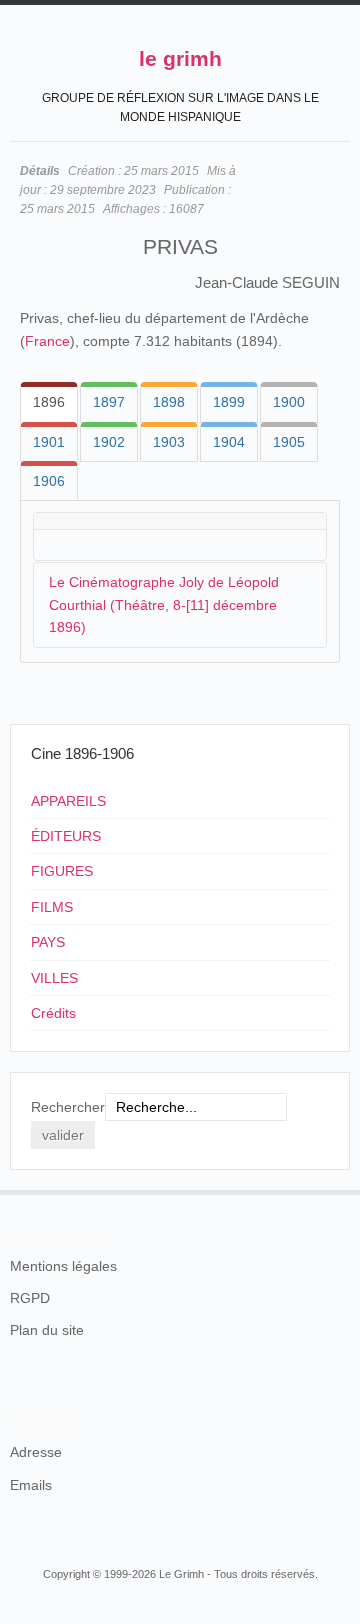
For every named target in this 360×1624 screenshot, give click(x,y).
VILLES (54, 978)
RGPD (30, 1298)
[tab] (49, 402)
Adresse (36, 1452)
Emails (31, 1485)
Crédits (53, 1013)
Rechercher (68, 1107)
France (47, 341)
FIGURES (62, 871)
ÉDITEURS (66, 836)
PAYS (48, 942)
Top (338, 1190)
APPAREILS (68, 801)
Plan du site (47, 1330)
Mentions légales (63, 1266)
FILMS (52, 907)
